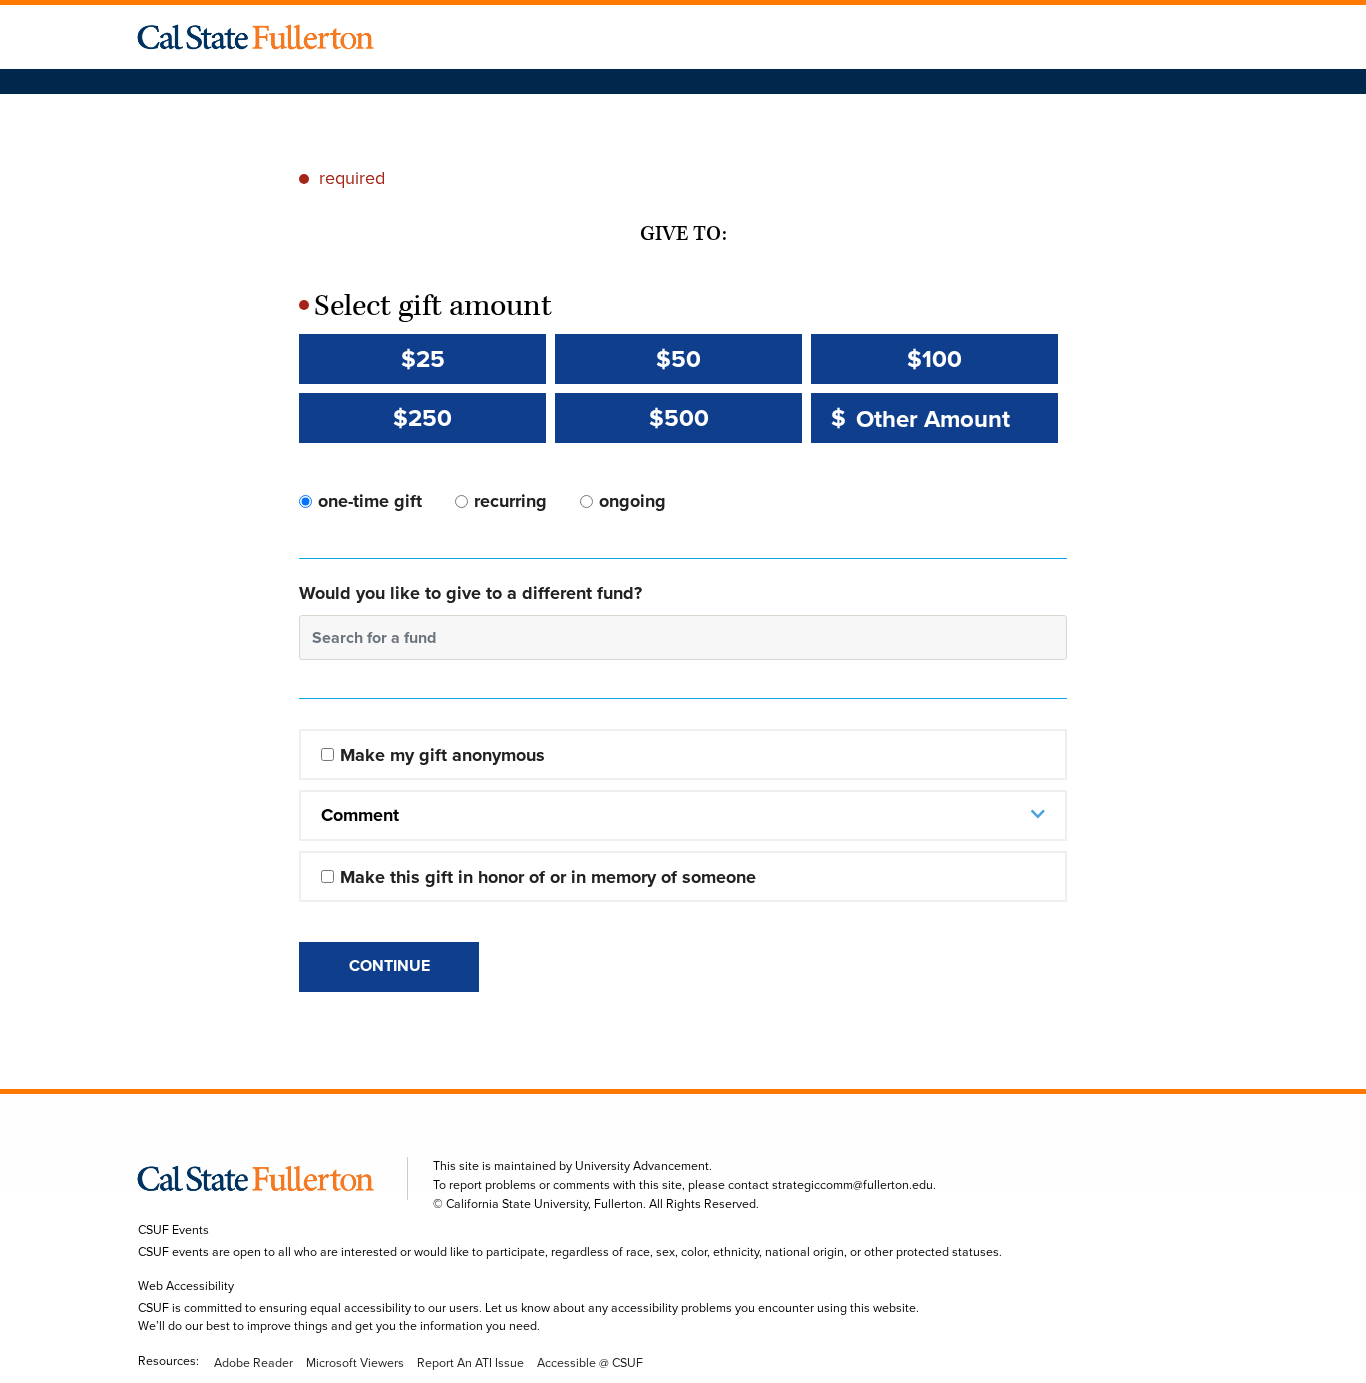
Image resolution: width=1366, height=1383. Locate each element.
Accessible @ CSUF (590, 1362)
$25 (423, 358)
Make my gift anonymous (442, 755)
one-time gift (370, 501)
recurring (510, 501)
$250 (422, 417)
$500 (679, 417)
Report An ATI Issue (470, 1362)
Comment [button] (360, 815)
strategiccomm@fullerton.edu (852, 1184)
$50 (678, 358)
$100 (934, 358)
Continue (389, 965)
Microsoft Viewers (355, 1362)
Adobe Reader (253, 1362)
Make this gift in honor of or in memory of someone (548, 877)
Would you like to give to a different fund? (470, 593)
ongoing (632, 501)
